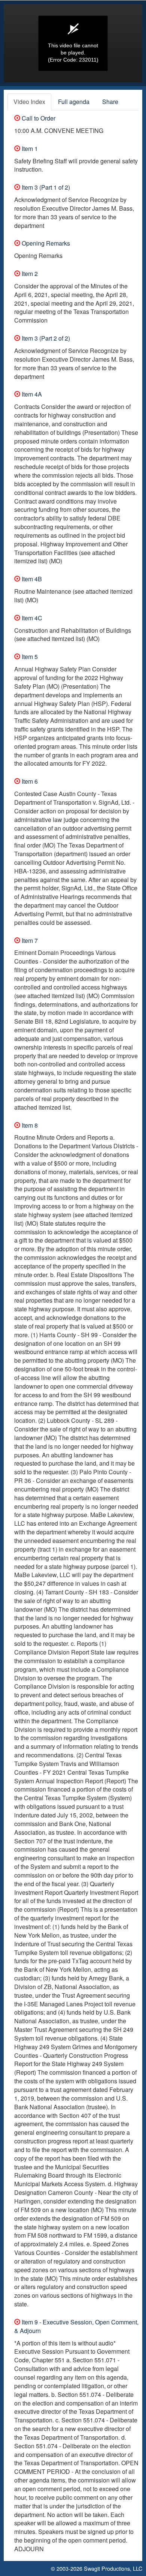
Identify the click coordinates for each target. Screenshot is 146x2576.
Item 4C (31, 618)
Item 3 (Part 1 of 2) (45, 187)
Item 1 (29, 149)
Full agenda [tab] (74, 102)
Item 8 (29, 1125)
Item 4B (31, 579)
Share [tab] (110, 102)
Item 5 (29, 657)
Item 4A (31, 394)
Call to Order (38, 118)
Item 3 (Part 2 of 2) (45, 338)
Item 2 (29, 274)
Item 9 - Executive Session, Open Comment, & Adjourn (76, 2326)
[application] (73, 43)
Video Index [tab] (29, 102)
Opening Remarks (45, 243)
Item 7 (29, 940)
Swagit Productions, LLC (113, 2568)
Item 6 (29, 781)
